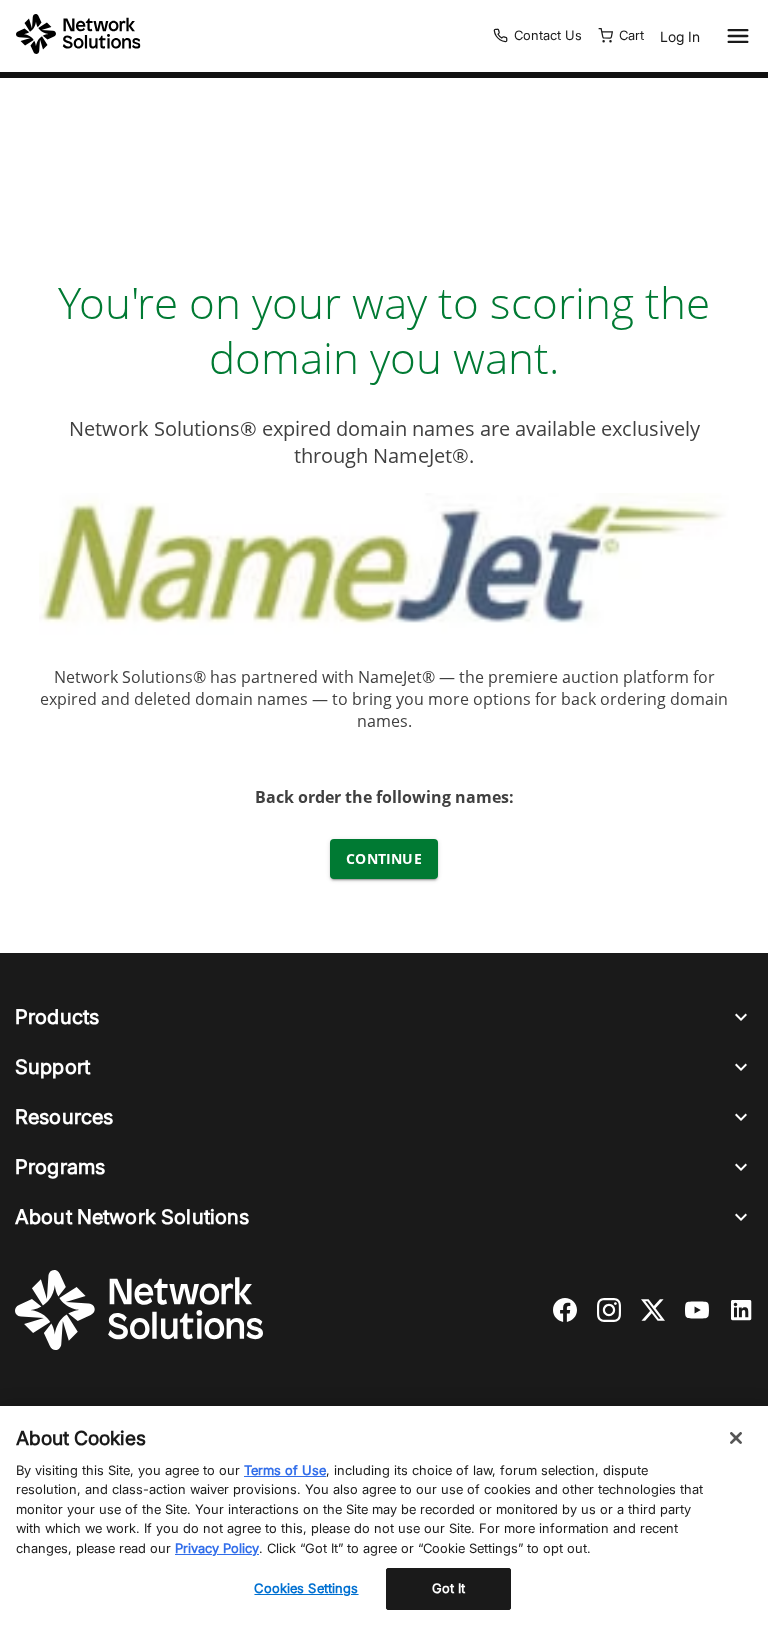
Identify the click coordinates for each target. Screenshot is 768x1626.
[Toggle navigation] (734, 36)
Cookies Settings (306, 1588)
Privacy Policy (217, 1548)
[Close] (736, 1438)
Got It (449, 1588)
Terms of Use (285, 1470)
